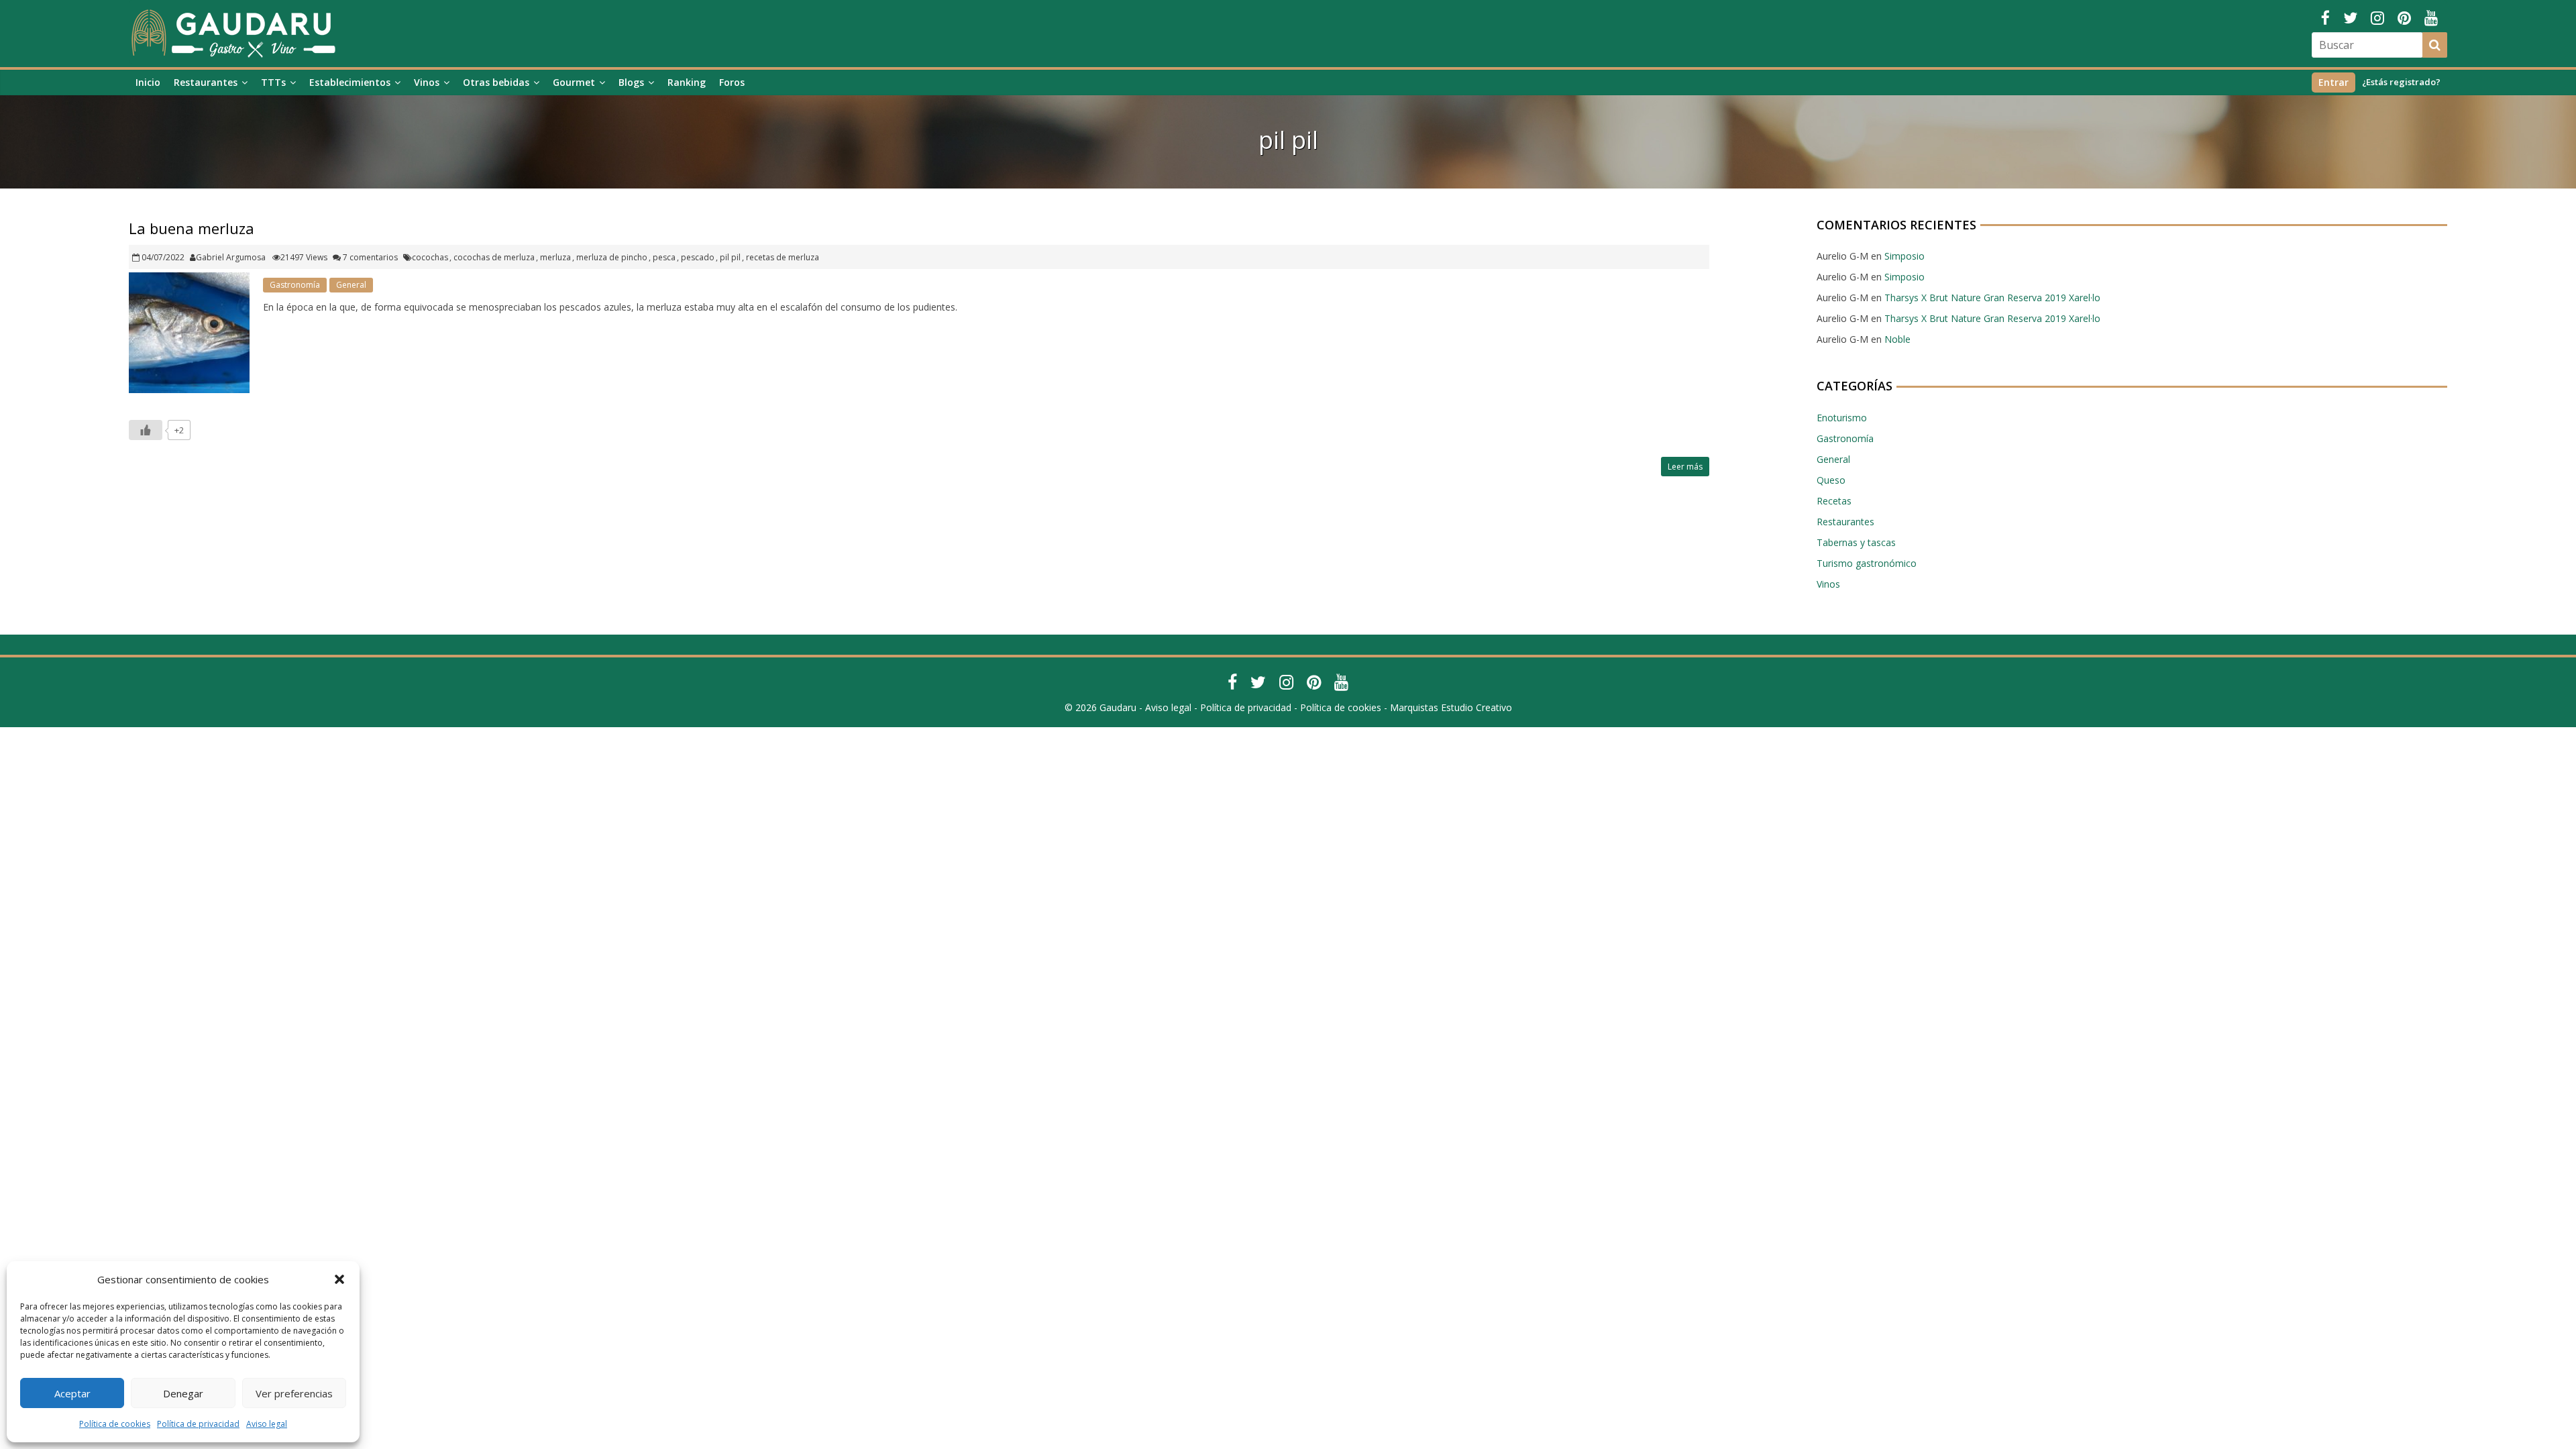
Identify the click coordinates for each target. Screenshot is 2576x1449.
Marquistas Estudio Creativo (1451, 707)
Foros (732, 82)
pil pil (730, 257)
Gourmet (574, 82)
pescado (698, 257)
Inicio (148, 82)
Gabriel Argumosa (231, 257)
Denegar (183, 1393)
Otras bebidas (496, 82)
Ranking (687, 82)
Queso (1831, 480)
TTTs (273, 82)
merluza (555, 257)
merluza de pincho (612, 257)
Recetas (1834, 501)
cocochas (430, 257)
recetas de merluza (783, 257)
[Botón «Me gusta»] (146, 430)
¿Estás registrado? (2401, 82)
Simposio (1904, 256)
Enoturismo (1842, 418)
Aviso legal (267, 1424)
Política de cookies (115, 1424)
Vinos (427, 82)
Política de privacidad (198, 1424)
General (351, 285)
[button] (339, 1279)
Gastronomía (295, 285)
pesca (664, 257)
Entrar (2333, 82)
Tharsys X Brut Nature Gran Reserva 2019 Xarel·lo (1992, 298)
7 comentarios (369, 257)
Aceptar (72, 1393)
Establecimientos (350, 82)
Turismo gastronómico (1867, 563)
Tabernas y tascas (1856, 542)
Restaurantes (206, 82)
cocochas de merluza (494, 257)
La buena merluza (192, 228)
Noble (1897, 339)
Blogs (631, 82)
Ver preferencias (294, 1393)
